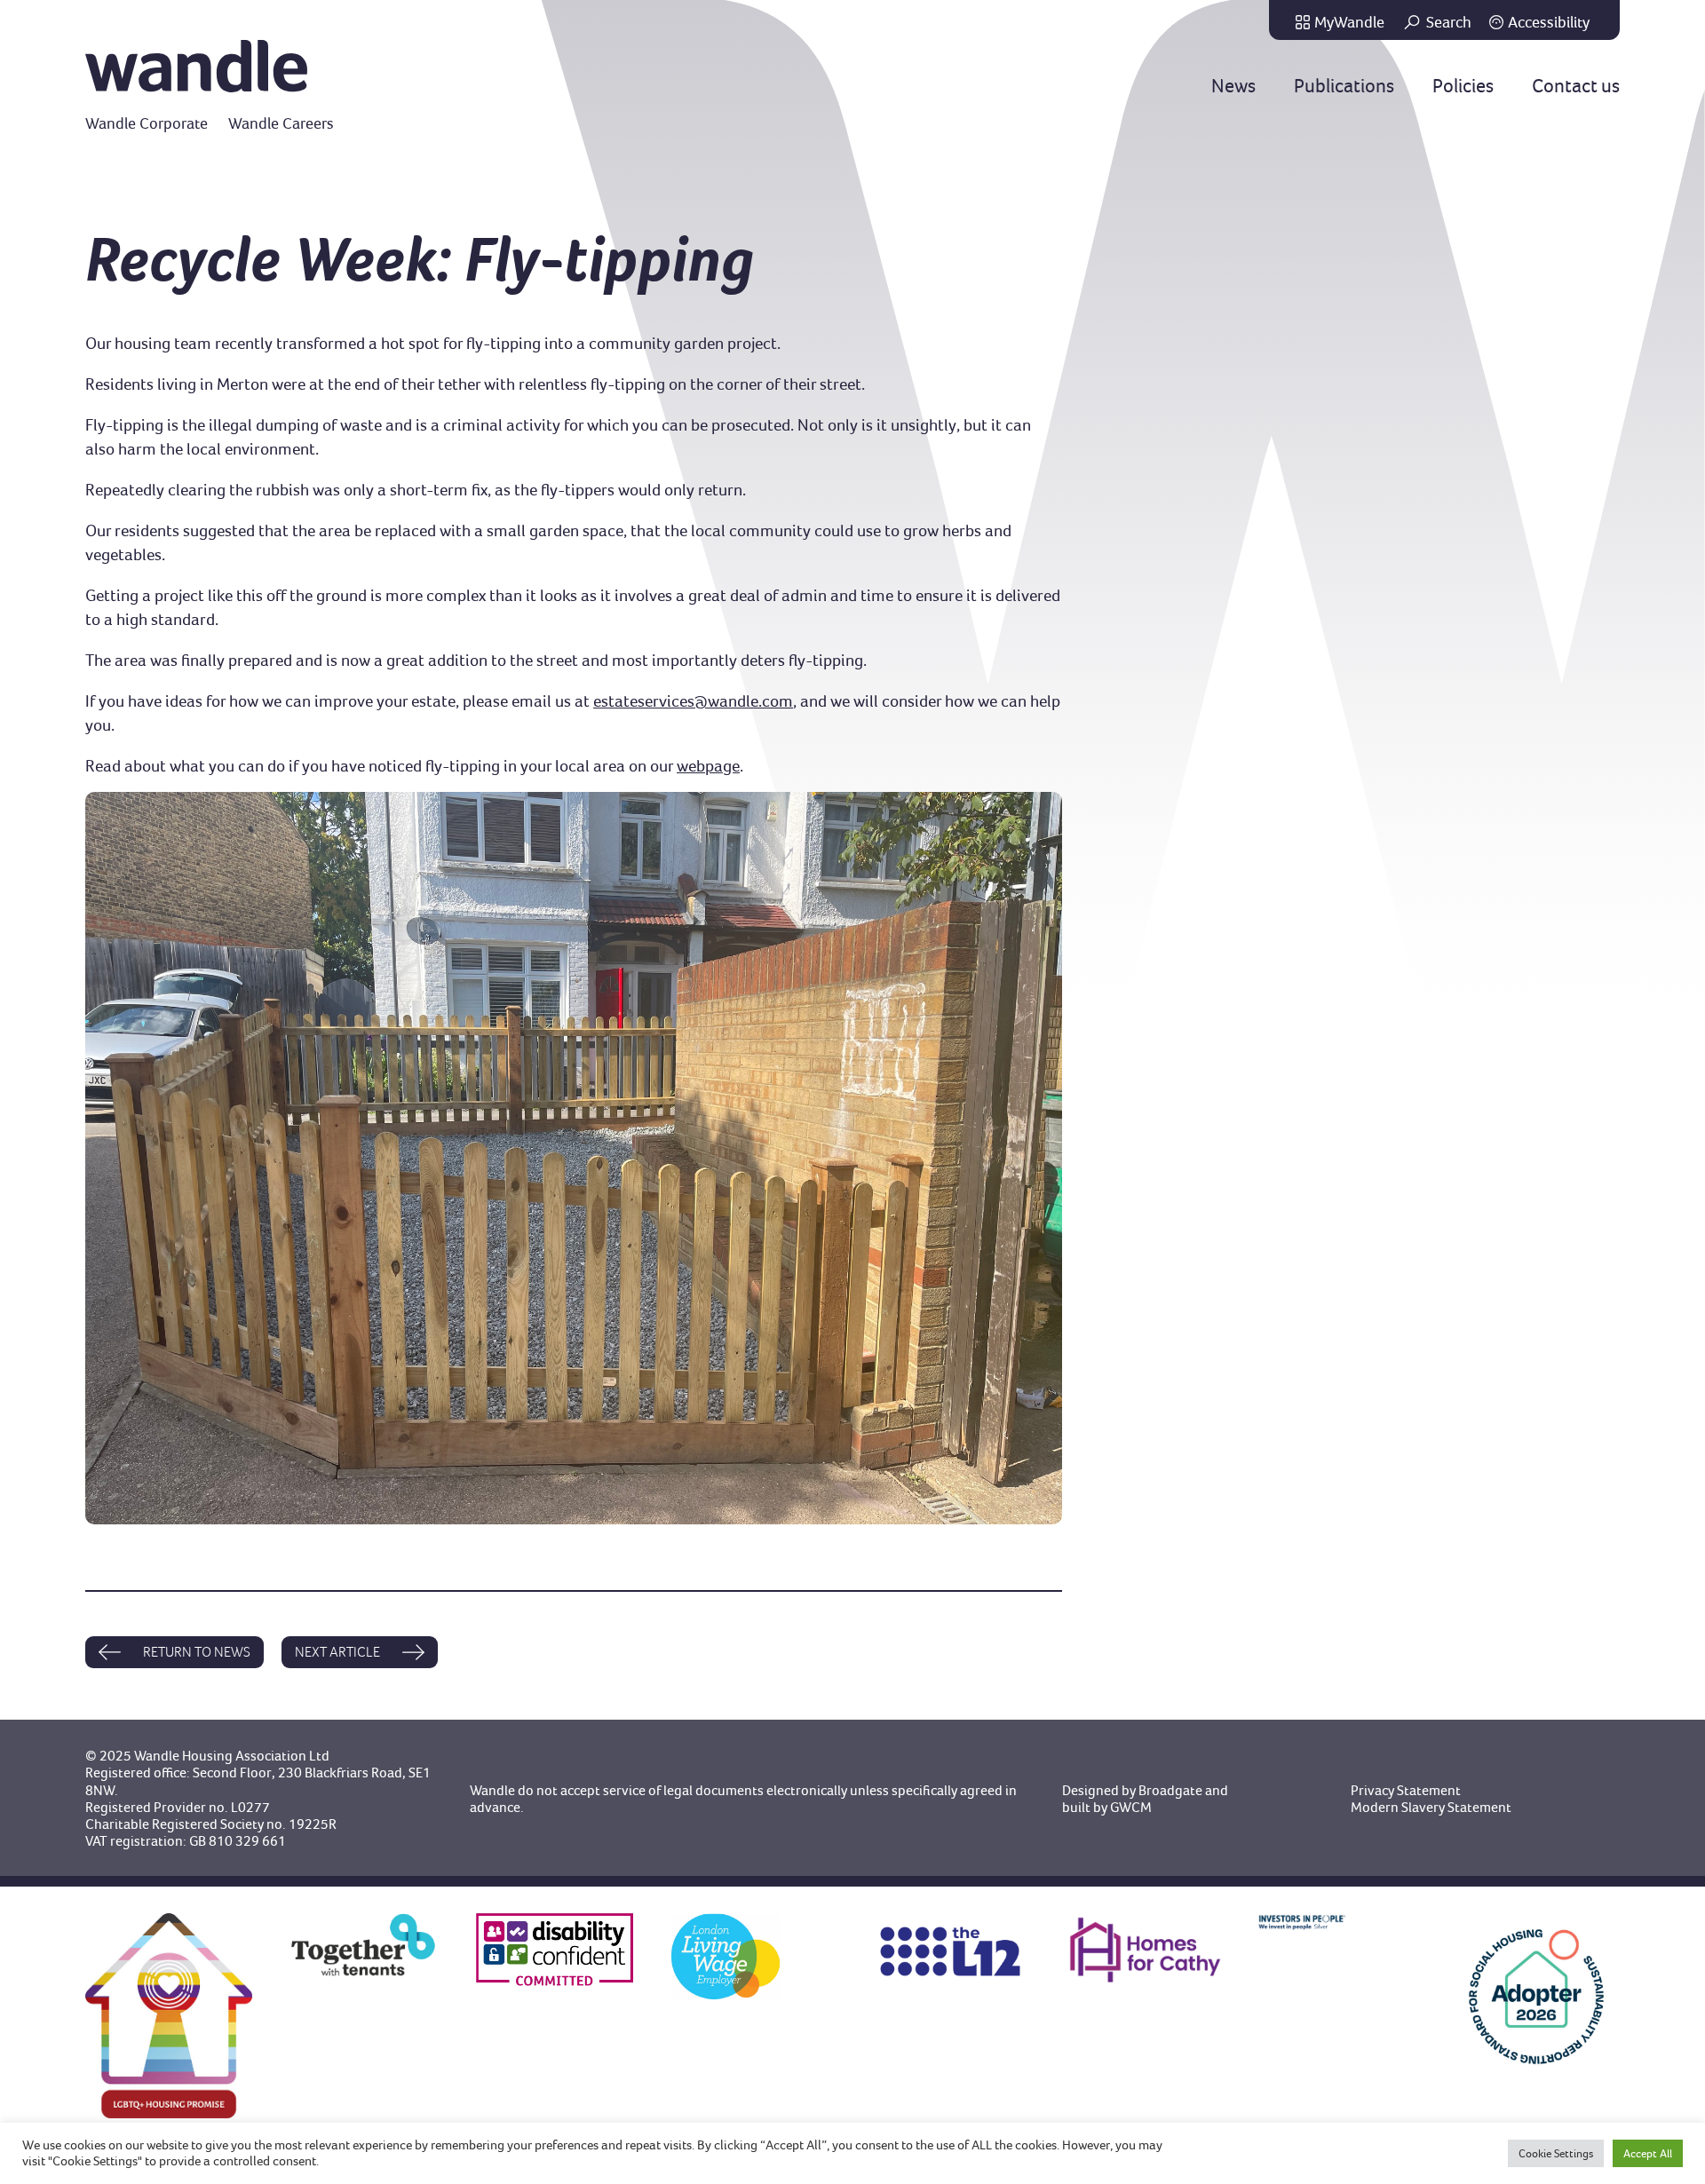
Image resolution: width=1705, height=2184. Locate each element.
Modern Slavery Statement (1431, 1807)
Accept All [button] (1648, 2153)
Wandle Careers (281, 123)
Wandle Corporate (147, 123)
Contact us (1576, 86)
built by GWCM (1107, 1807)
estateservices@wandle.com (693, 701)
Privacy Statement (1406, 1790)
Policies (1463, 86)
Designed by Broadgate (1132, 1790)
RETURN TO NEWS (197, 1652)
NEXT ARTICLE (337, 1652)
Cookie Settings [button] (1556, 2153)
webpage (708, 766)
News (1233, 86)
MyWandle (1349, 22)
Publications (1344, 86)
